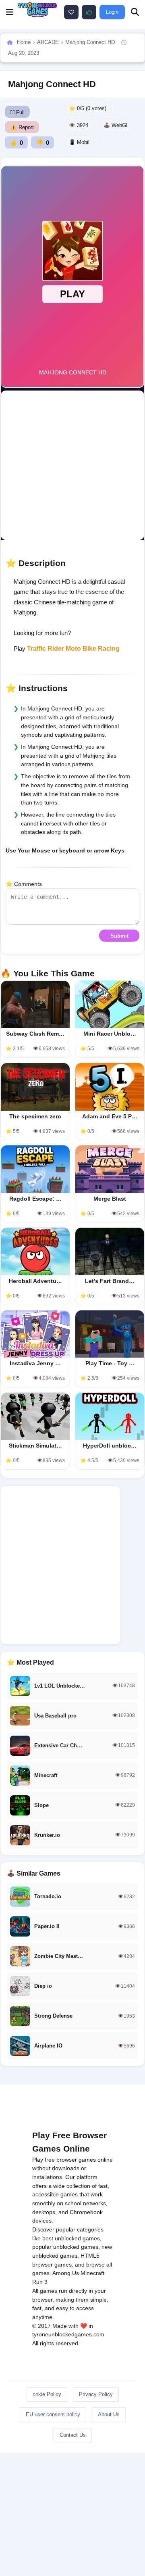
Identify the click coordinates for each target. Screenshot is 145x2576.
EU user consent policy (53, 2414)
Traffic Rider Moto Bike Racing (73, 649)
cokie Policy (47, 2394)
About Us (109, 2414)
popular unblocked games (65, 2247)
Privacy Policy (96, 2394)
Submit (119, 936)
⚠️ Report (22, 127)
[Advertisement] (72, 465)
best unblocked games (71, 2238)
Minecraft (92, 2273)
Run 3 (40, 2282)
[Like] (71, 12)
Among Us (66, 2273)
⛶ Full (17, 112)
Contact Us (73, 2435)
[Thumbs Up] (89, 12)
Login (112, 12)
